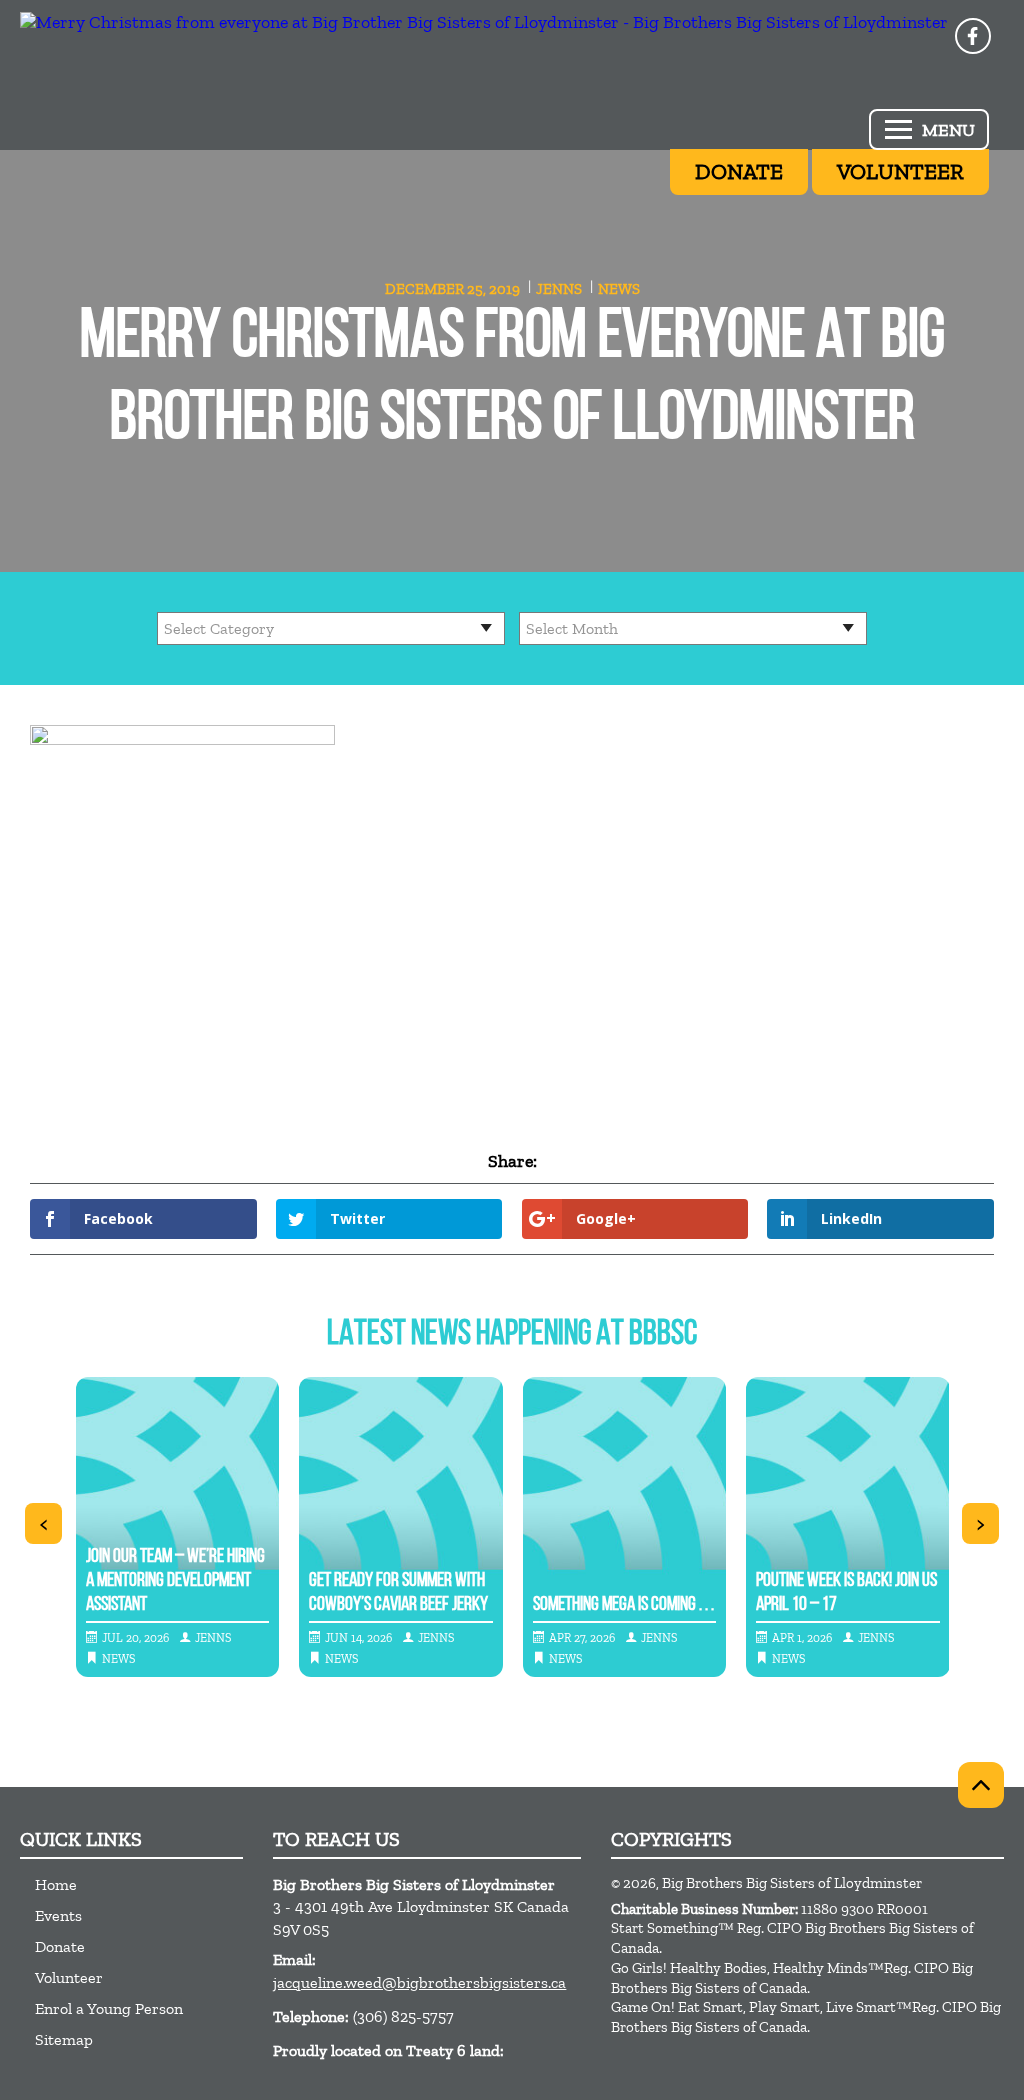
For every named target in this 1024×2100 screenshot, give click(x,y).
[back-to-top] (981, 1785)
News (619, 289)
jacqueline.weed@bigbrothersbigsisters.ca (419, 1982)
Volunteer (69, 1977)
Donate (60, 1946)
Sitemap (64, 2039)
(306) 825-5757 (403, 2016)
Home (56, 1884)
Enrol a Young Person (109, 2008)
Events (58, 1915)
